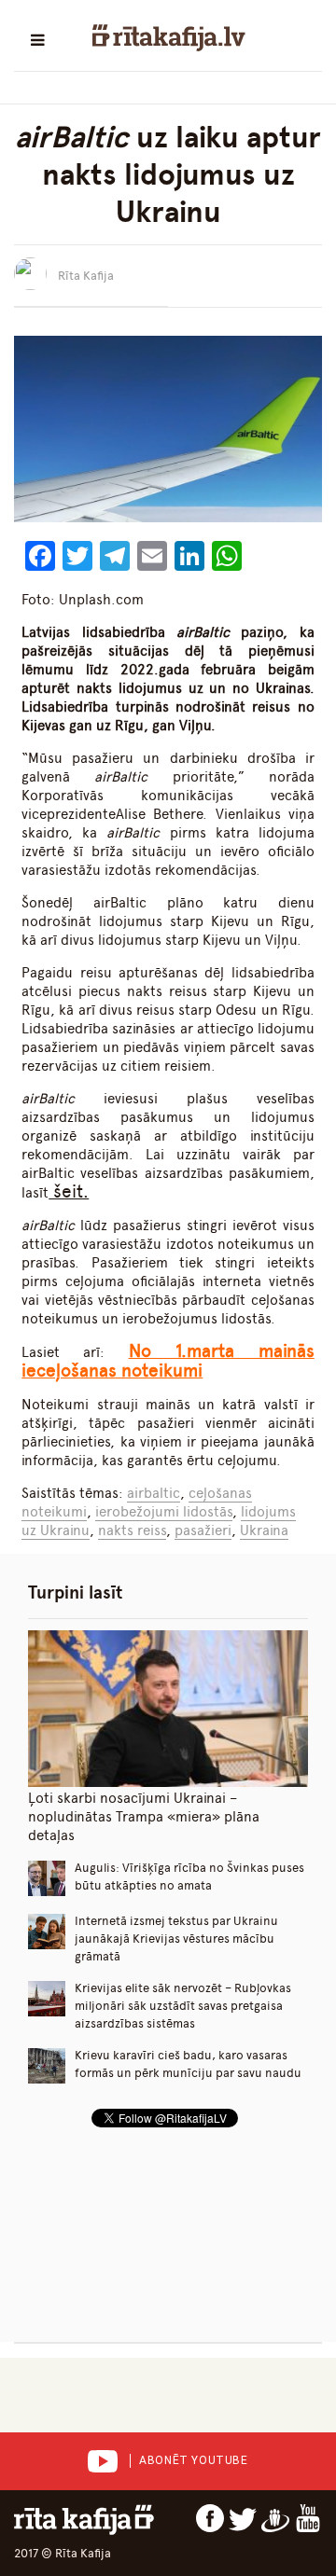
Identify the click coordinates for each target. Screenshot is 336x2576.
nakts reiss (132, 1530)
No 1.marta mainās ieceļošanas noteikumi (168, 1361)
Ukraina (264, 1530)
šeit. (69, 1191)
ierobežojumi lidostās (164, 1512)
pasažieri (203, 1530)
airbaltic (154, 1493)
